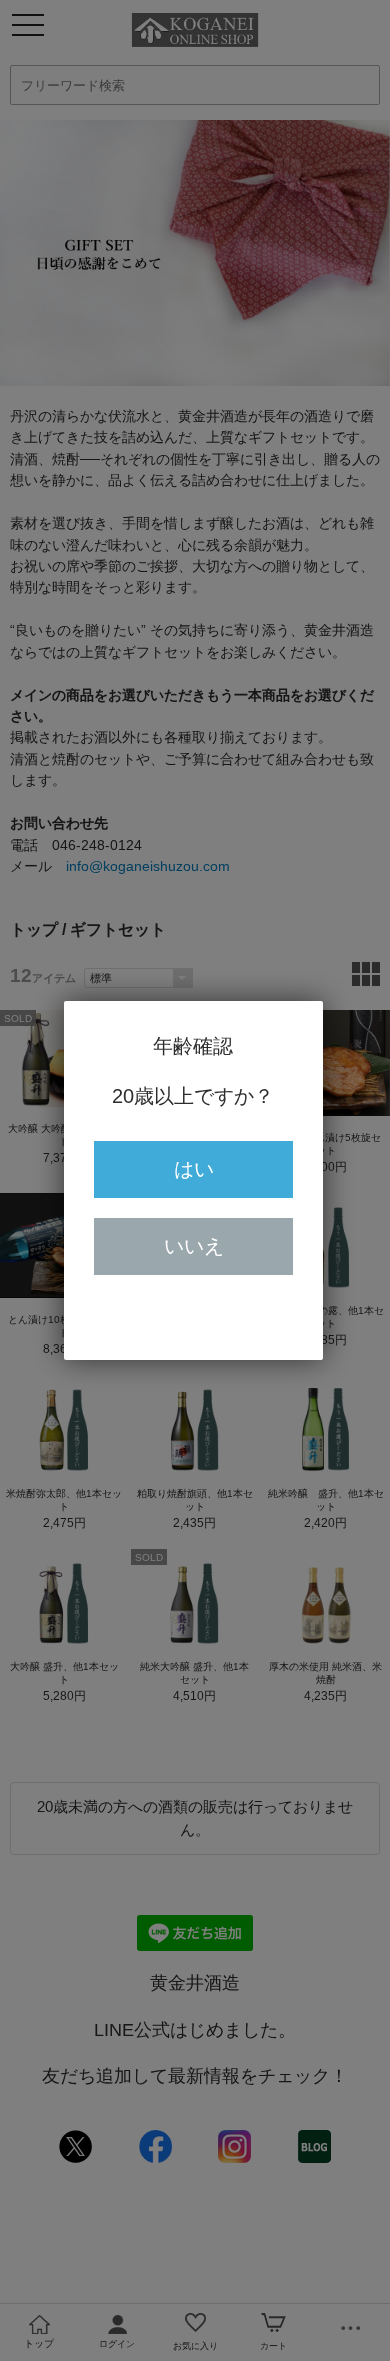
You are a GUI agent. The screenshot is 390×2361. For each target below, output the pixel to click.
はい (194, 1169)
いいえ (194, 1246)
